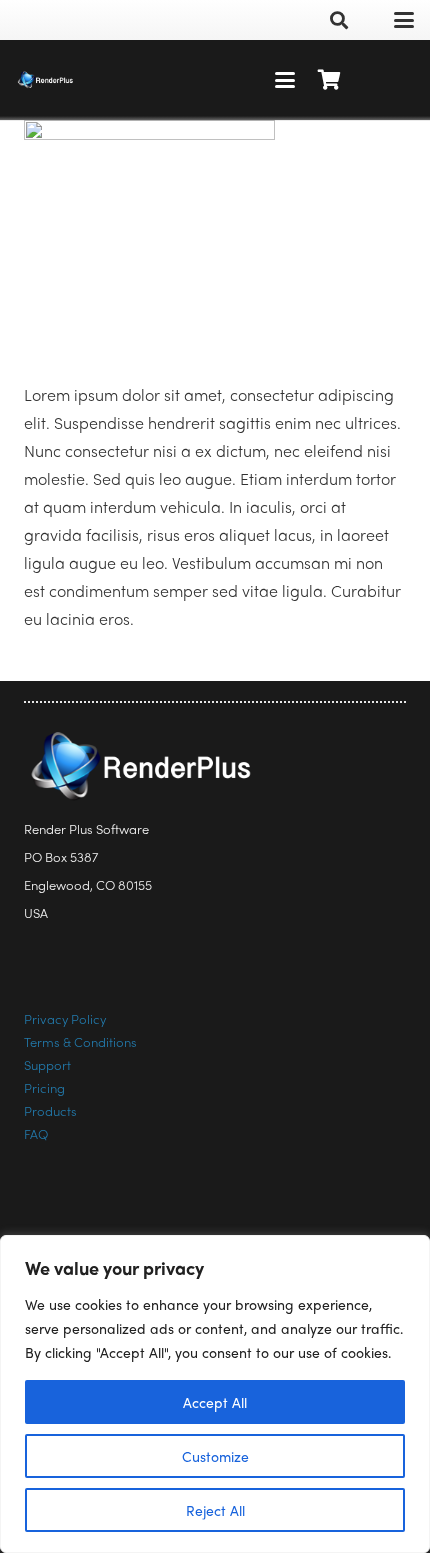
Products (50, 1110)
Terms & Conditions (80, 1041)
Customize (215, 1456)
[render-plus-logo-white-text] (45, 80)
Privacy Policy (65, 1018)
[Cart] (330, 80)
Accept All (215, 1402)
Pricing (44, 1087)
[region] (215, 1394)
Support (47, 1064)
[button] (339, 20)
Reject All (215, 1510)
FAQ (36, 1133)
